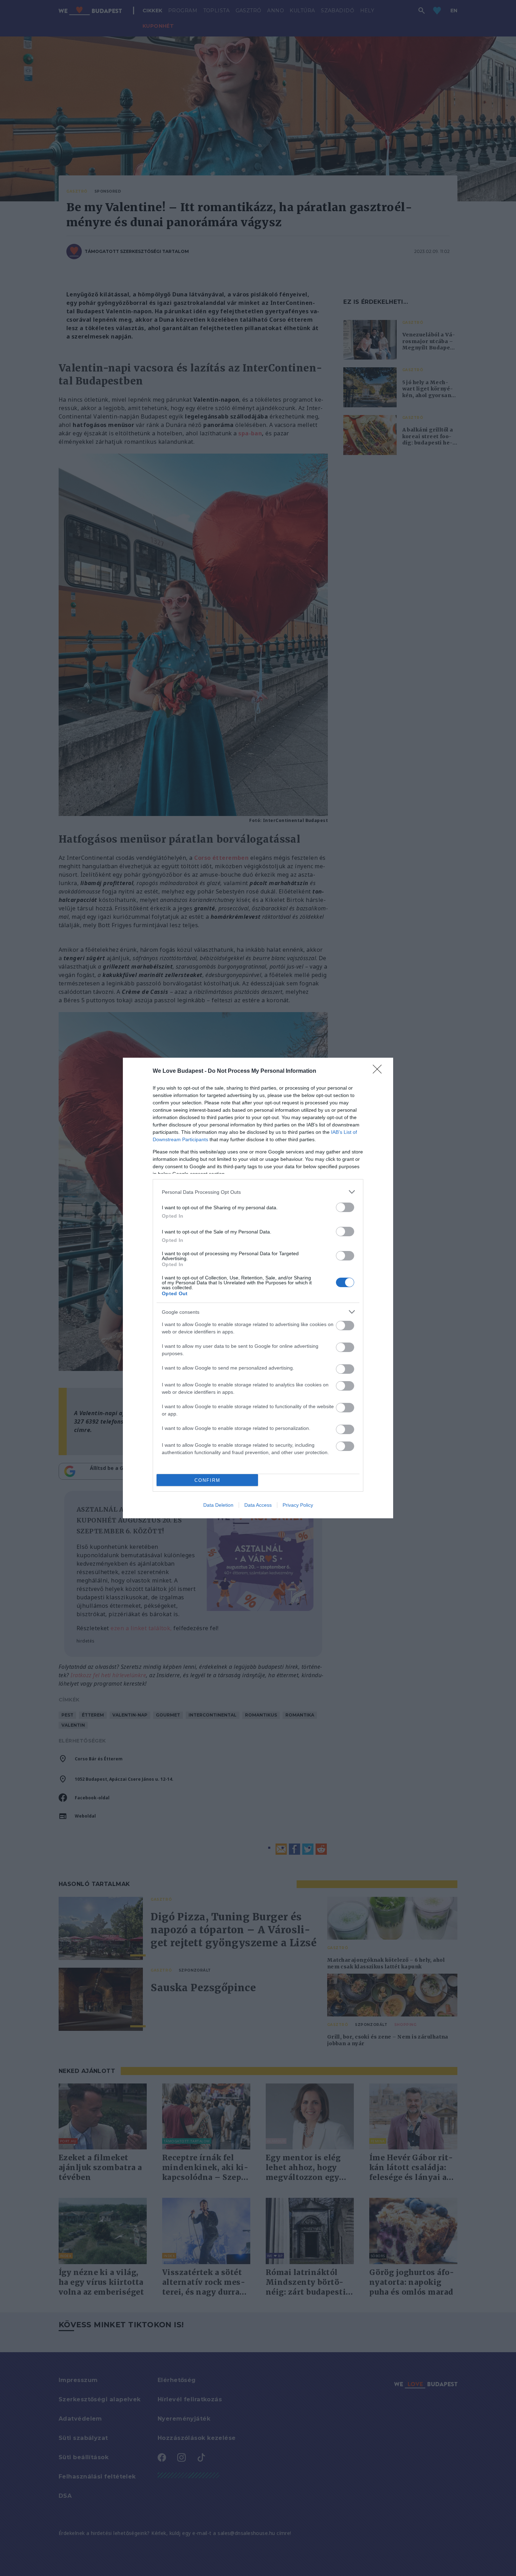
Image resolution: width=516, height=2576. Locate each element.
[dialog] (258, 1288)
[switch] (345, 1207)
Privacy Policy (298, 1505)
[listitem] (258, 1192)
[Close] (379, 1071)
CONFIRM (207, 1480)
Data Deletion (218, 1505)
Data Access (258, 1505)
